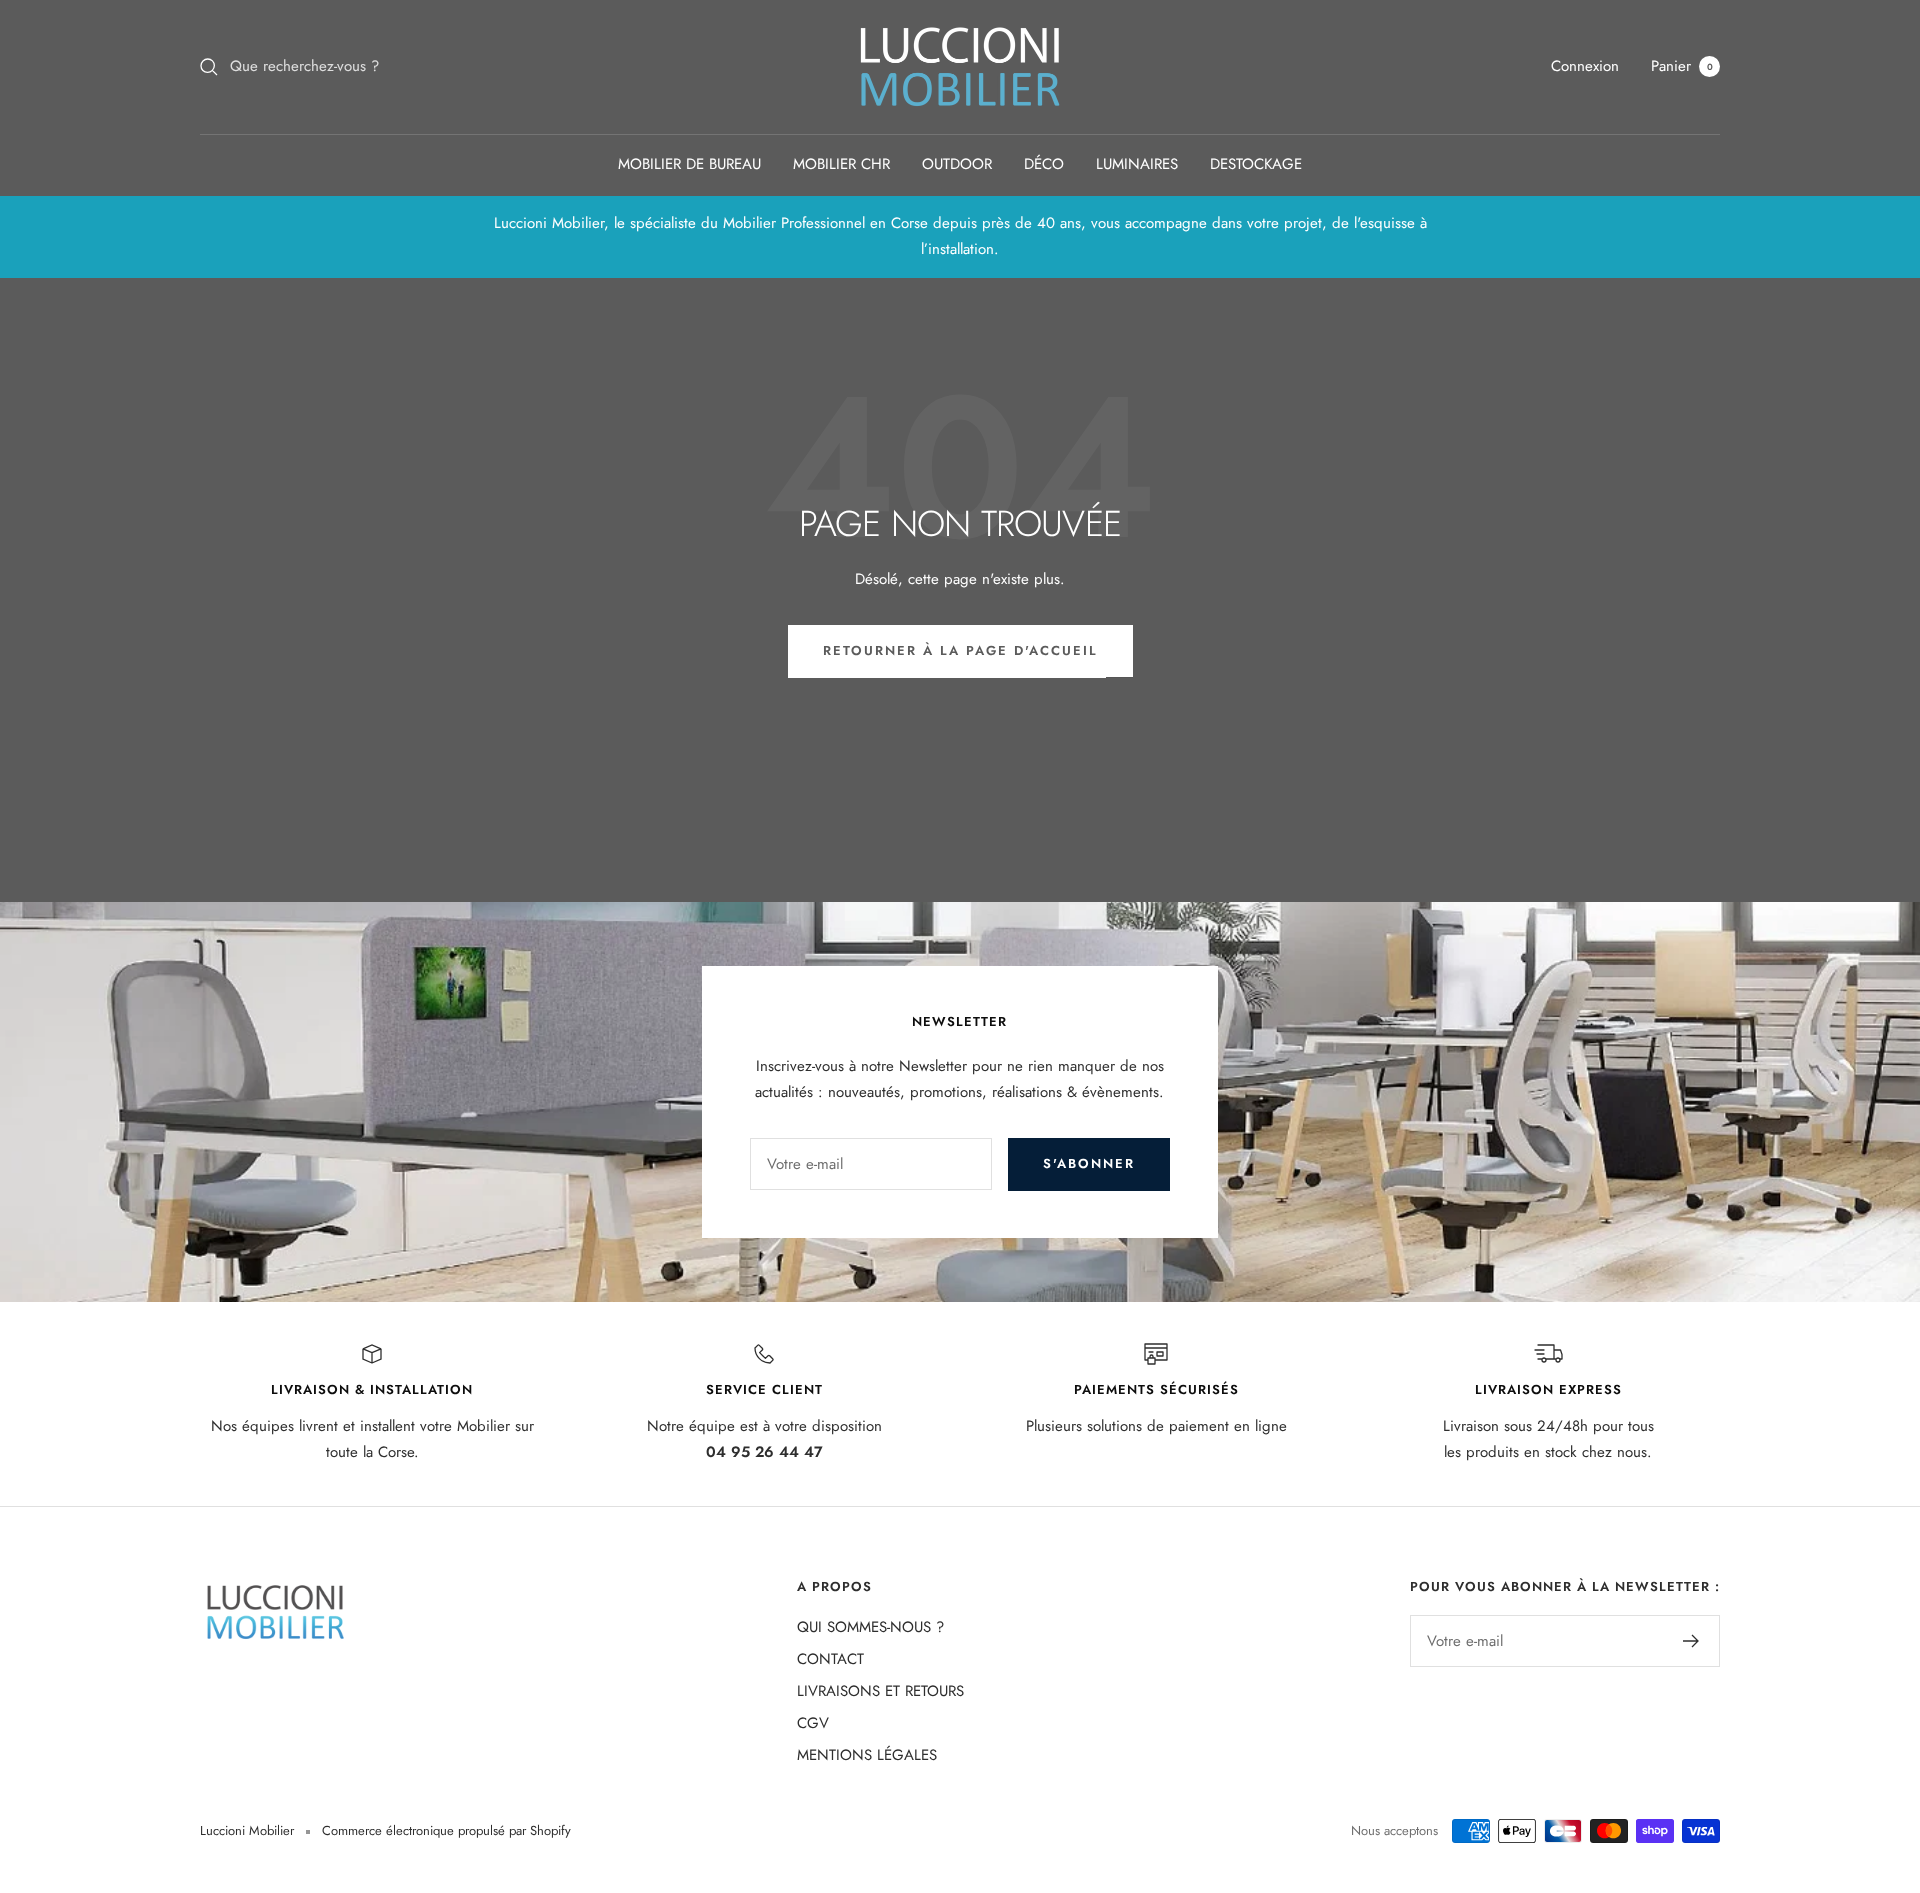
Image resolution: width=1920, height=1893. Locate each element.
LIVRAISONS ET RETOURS (880, 1691)
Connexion (1585, 66)
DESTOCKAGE (1256, 164)
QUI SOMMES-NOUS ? (870, 1627)
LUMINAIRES (1137, 164)
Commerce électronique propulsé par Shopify (446, 1830)
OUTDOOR (957, 164)
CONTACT (830, 1659)
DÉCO (1044, 164)
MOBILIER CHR (841, 164)
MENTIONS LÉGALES (867, 1755)
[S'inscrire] (1691, 1641)
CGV (813, 1723)
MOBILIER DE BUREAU (689, 164)
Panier (1682, 66)
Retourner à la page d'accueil (960, 650)
